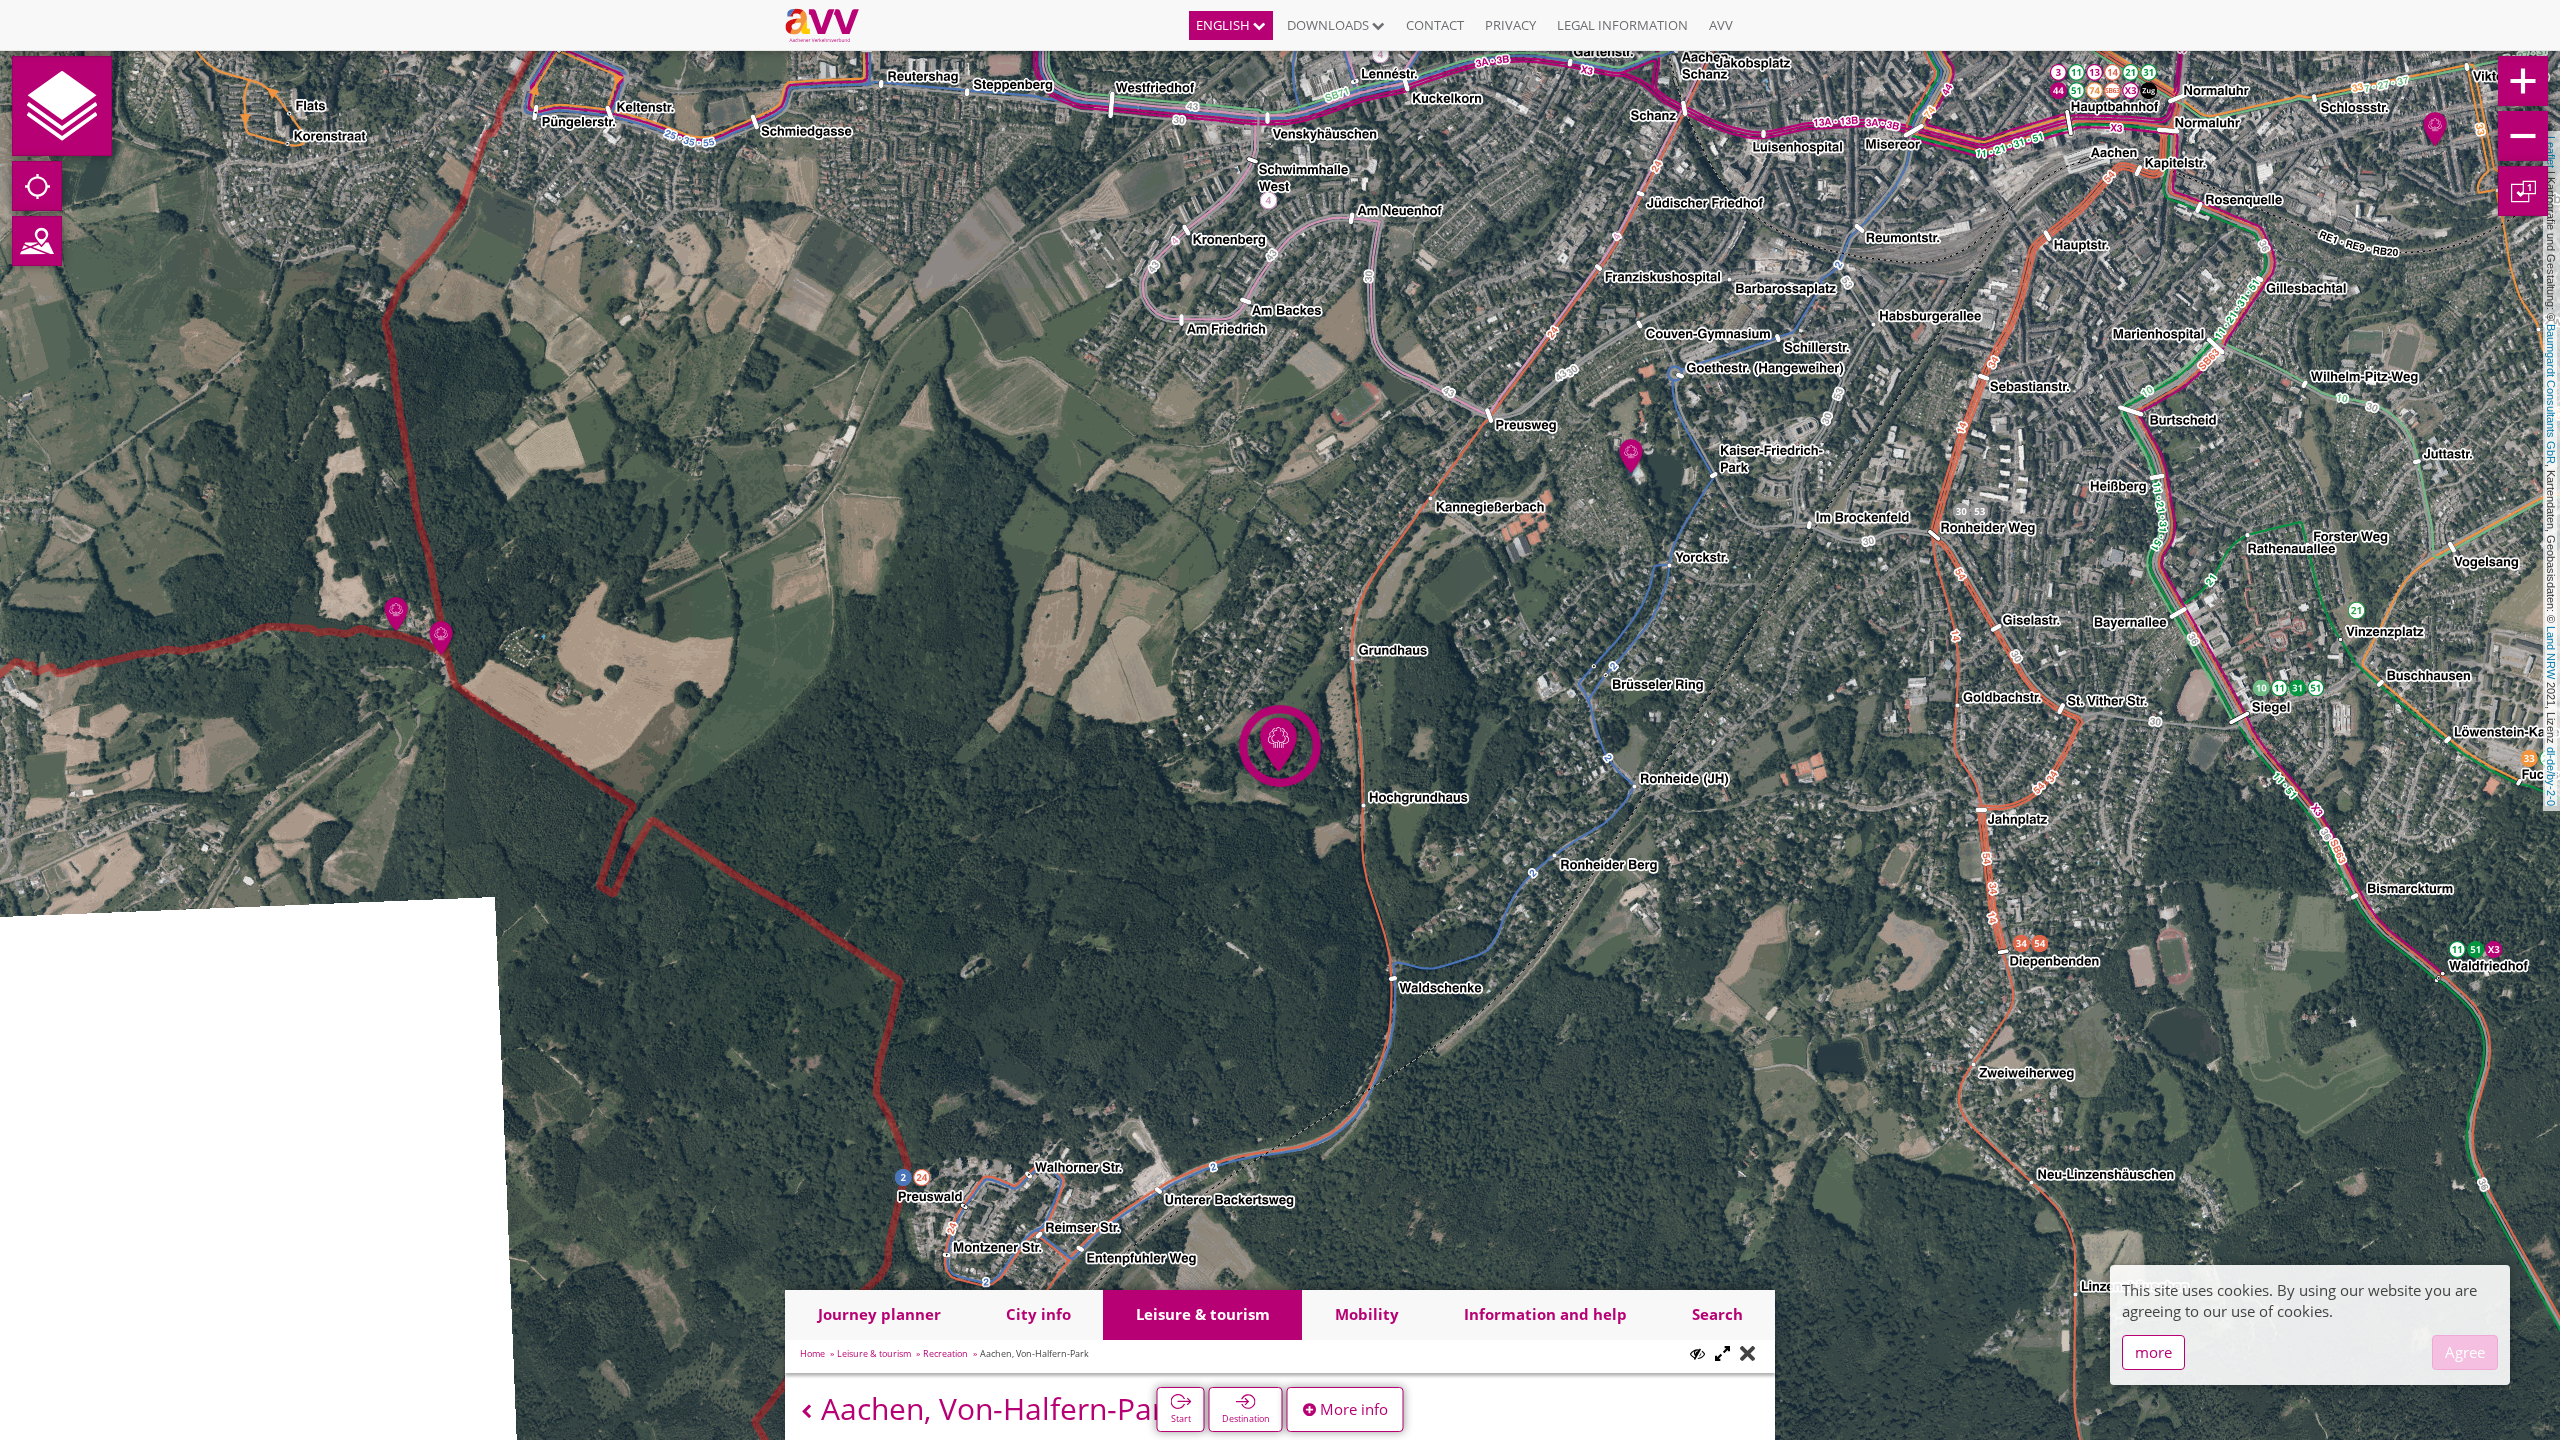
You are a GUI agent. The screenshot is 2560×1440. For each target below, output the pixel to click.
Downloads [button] (1329, 25)
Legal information (1622, 25)
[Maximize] (1722, 1354)
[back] (806, 1411)
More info (1352, 1409)
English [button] (1224, 25)
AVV (1721, 25)
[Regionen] (37, 241)
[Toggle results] (1697, 1353)
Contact (1435, 25)
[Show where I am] (37, 186)
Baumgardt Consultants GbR (2551, 394)
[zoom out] (2523, 136)
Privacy (1510, 25)
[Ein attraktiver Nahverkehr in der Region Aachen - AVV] (829, 25)
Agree (2465, 1352)
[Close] (1747, 1354)
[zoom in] (2523, 81)
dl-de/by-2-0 (2551, 776)
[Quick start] (62, 106)
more (2153, 1352)
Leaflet (2551, 152)
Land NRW (2551, 652)
